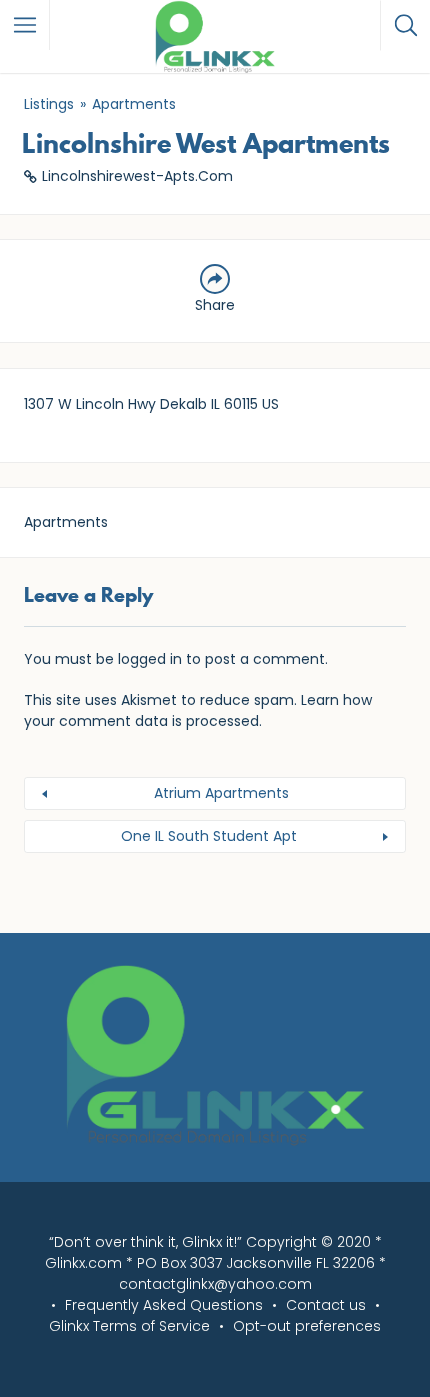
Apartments (134, 104)
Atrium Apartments (221, 793)
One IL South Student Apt (209, 836)
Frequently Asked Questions (164, 1305)
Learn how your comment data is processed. (198, 710)
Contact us (326, 1305)
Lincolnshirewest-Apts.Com (137, 176)
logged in (150, 659)
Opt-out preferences (307, 1326)
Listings (49, 104)
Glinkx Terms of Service (129, 1326)
